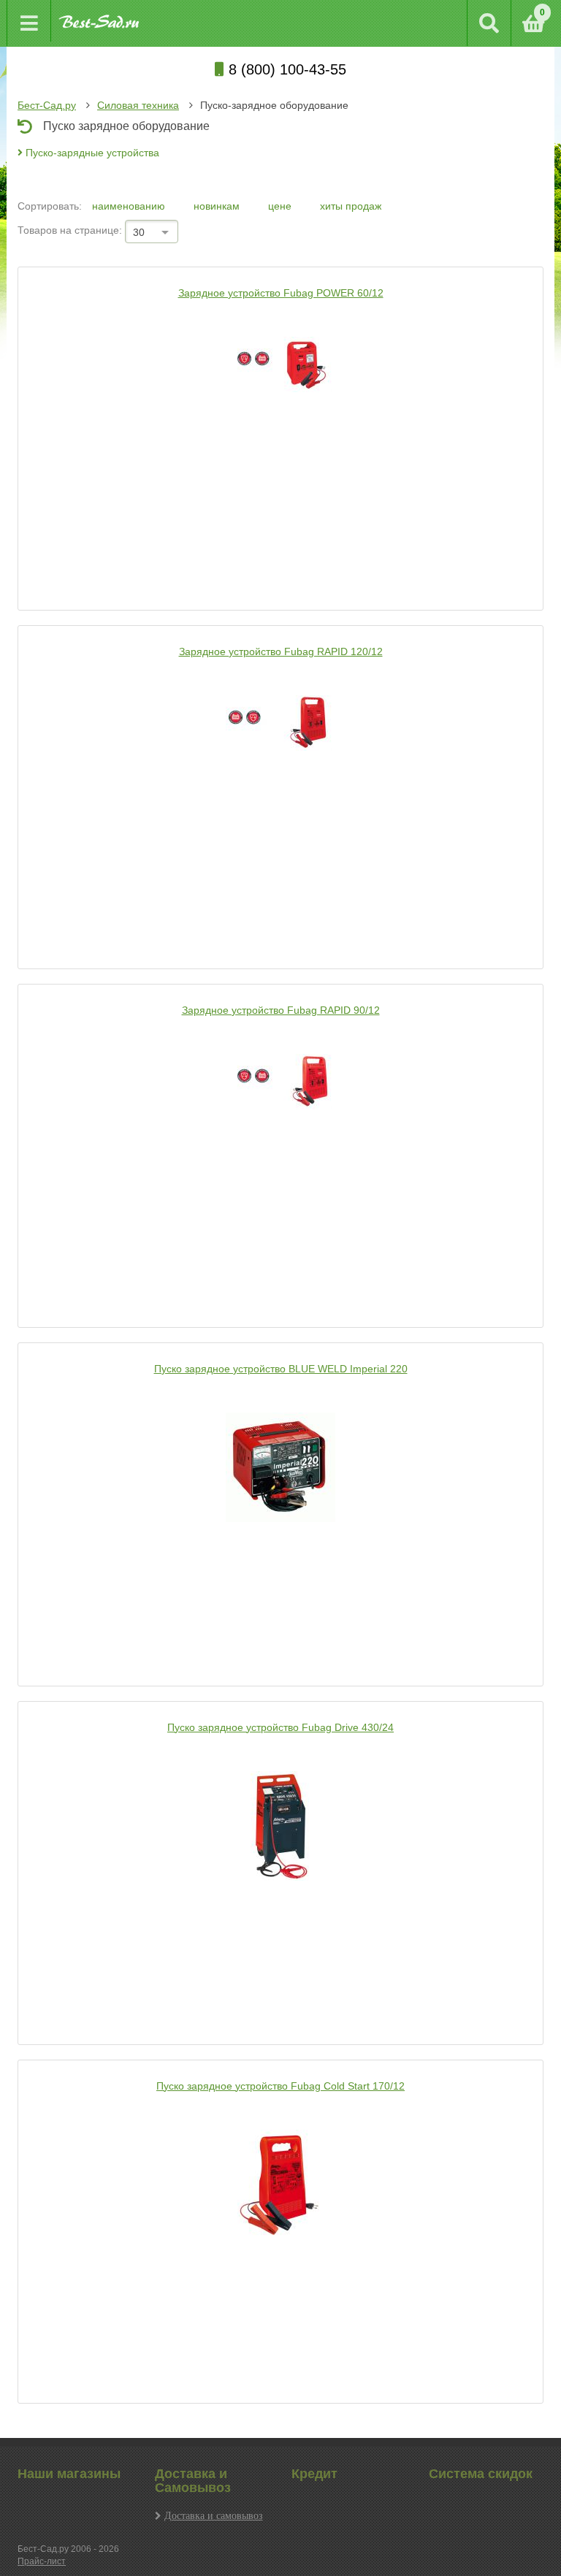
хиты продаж (351, 206)
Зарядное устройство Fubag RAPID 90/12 (281, 1010)
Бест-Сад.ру (47, 105)
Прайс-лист (42, 2561)
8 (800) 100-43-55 (285, 69)
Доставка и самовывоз (214, 2515)
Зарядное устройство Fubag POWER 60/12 (281, 293)
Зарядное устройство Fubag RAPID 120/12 (281, 651)
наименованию (130, 206)
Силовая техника (138, 105)
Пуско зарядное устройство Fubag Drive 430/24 (280, 1727)
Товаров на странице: (70, 230)
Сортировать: (50, 206)
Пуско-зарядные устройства (91, 153)
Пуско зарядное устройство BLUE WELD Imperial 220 (281, 1369)
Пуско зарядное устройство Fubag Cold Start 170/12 (280, 2086)
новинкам (218, 206)
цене (281, 206)
